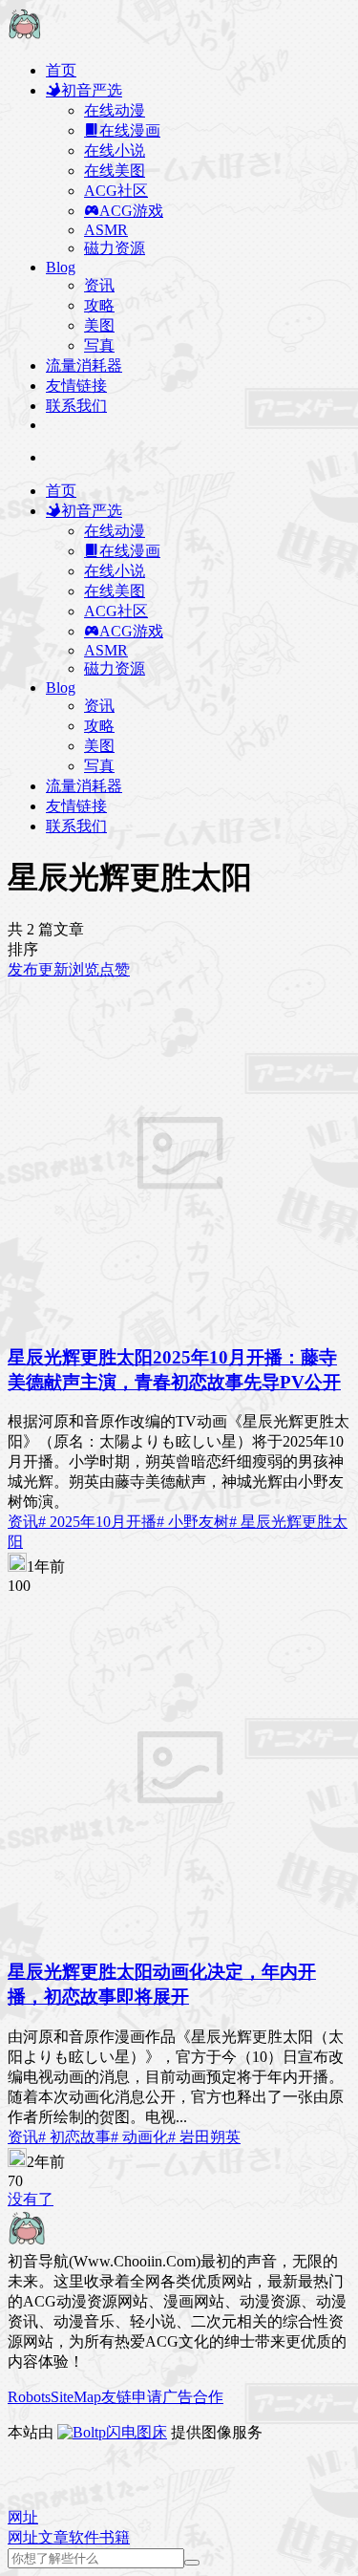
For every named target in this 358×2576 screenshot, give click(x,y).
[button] (23, 2517)
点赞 (115, 969)
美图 (99, 325)
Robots (29, 2397)
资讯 (99, 285)
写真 (99, 345)
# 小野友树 (193, 1522)
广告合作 (193, 2397)
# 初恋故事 (74, 2137)
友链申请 (132, 2397)
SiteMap (76, 2397)
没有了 (31, 2199)
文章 (53, 2537)
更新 (53, 969)
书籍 (115, 2537)
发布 (23, 969)
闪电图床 (137, 2432)
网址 (23, 2537)
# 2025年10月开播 (97, 1522)
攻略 (99, 305)
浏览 (84, 969)
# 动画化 (139, 2137)
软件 (84, 2537)
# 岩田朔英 (204, 2137)
